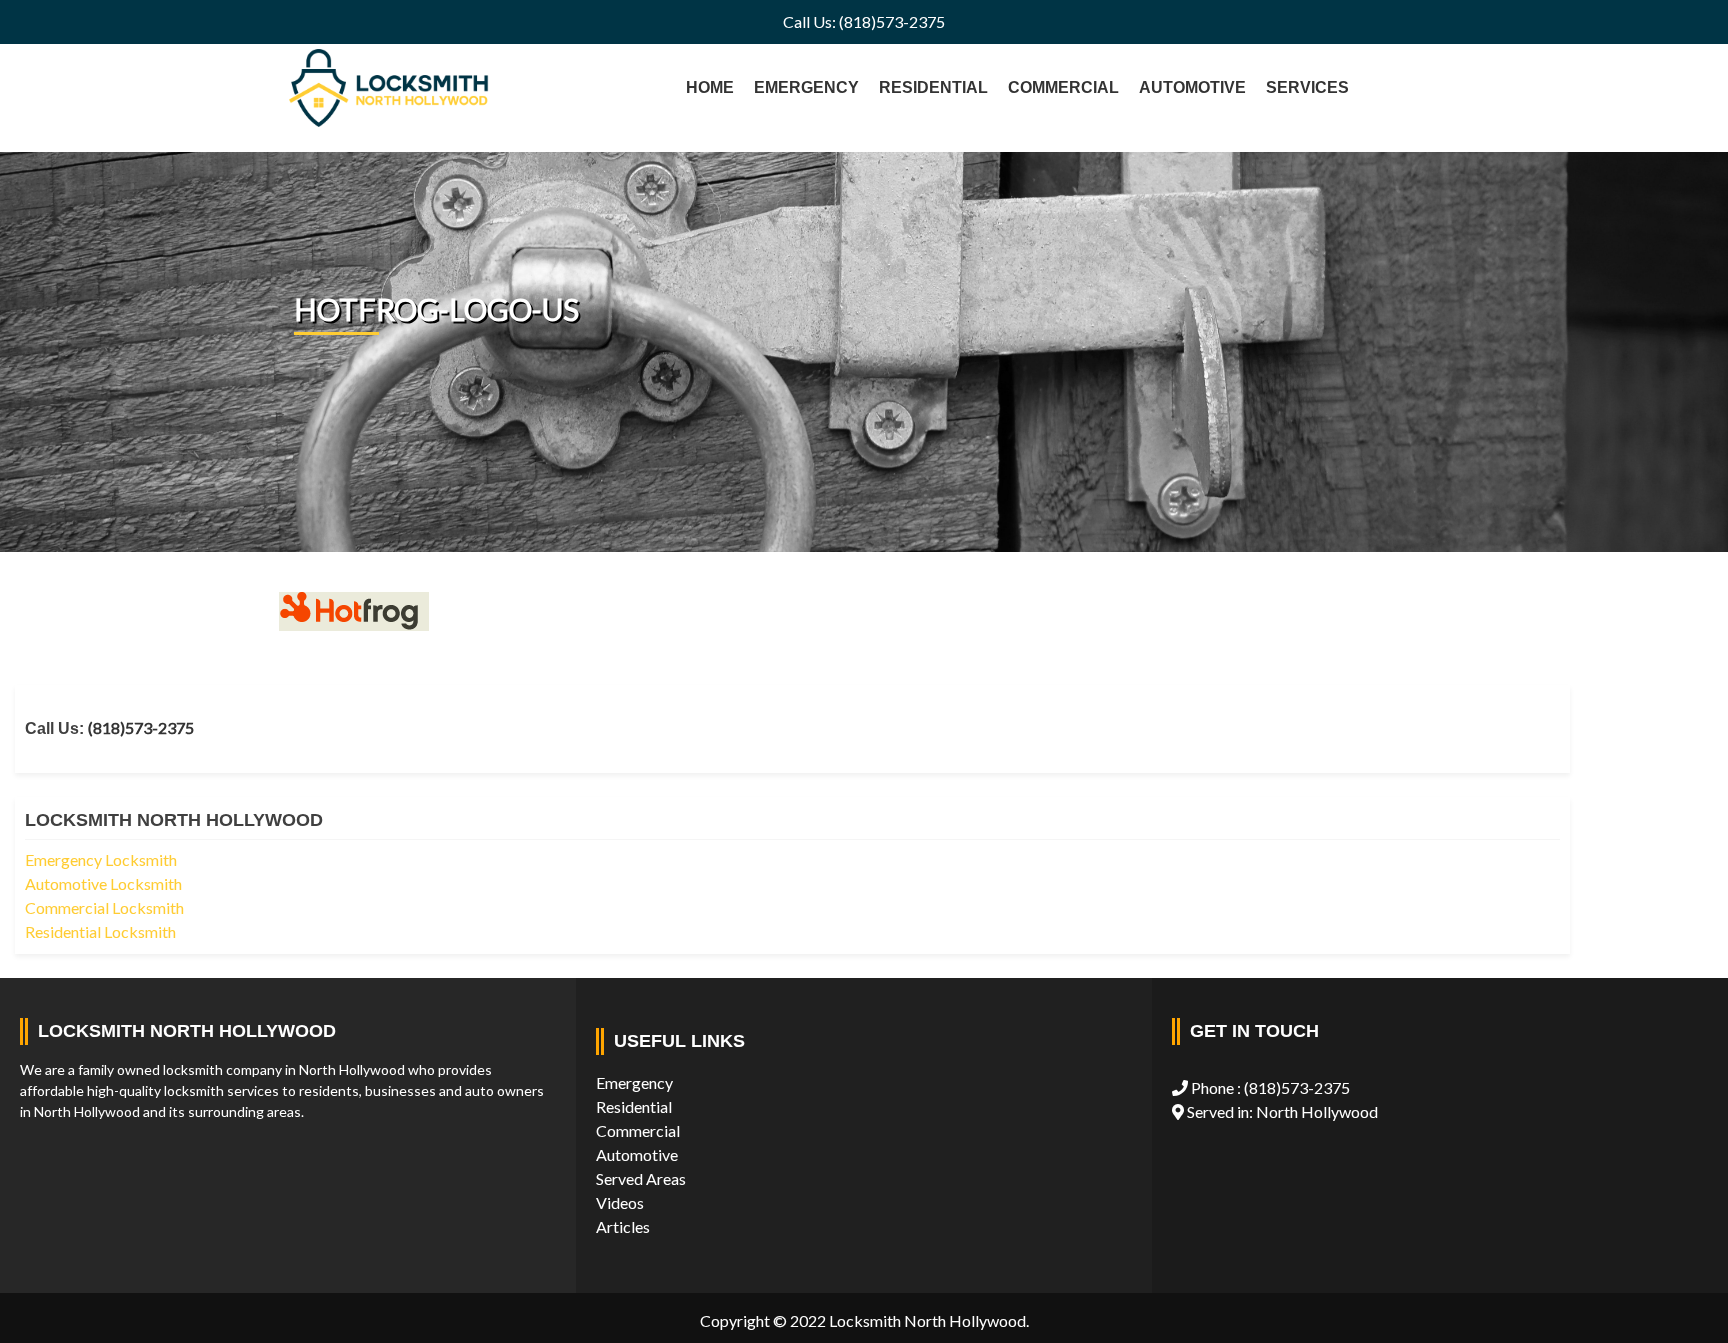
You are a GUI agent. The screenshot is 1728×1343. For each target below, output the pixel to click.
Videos (620, 1202)
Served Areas (641, 1178)
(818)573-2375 (141, 727)
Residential (634, 1106)
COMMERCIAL (1063, 87)
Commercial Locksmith (104, 907)
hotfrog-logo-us (436, 309)
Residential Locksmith (100, 931)
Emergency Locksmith (101, 859)
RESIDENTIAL (933, 87)
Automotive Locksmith (103, 883)
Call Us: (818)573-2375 (864, 21)
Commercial (638, 1130)
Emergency (634, 1082)
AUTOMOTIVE (1192, 87)
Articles (623, 1226)
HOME (710, 87)
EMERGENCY (806, 87)
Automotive (637, 1154)
